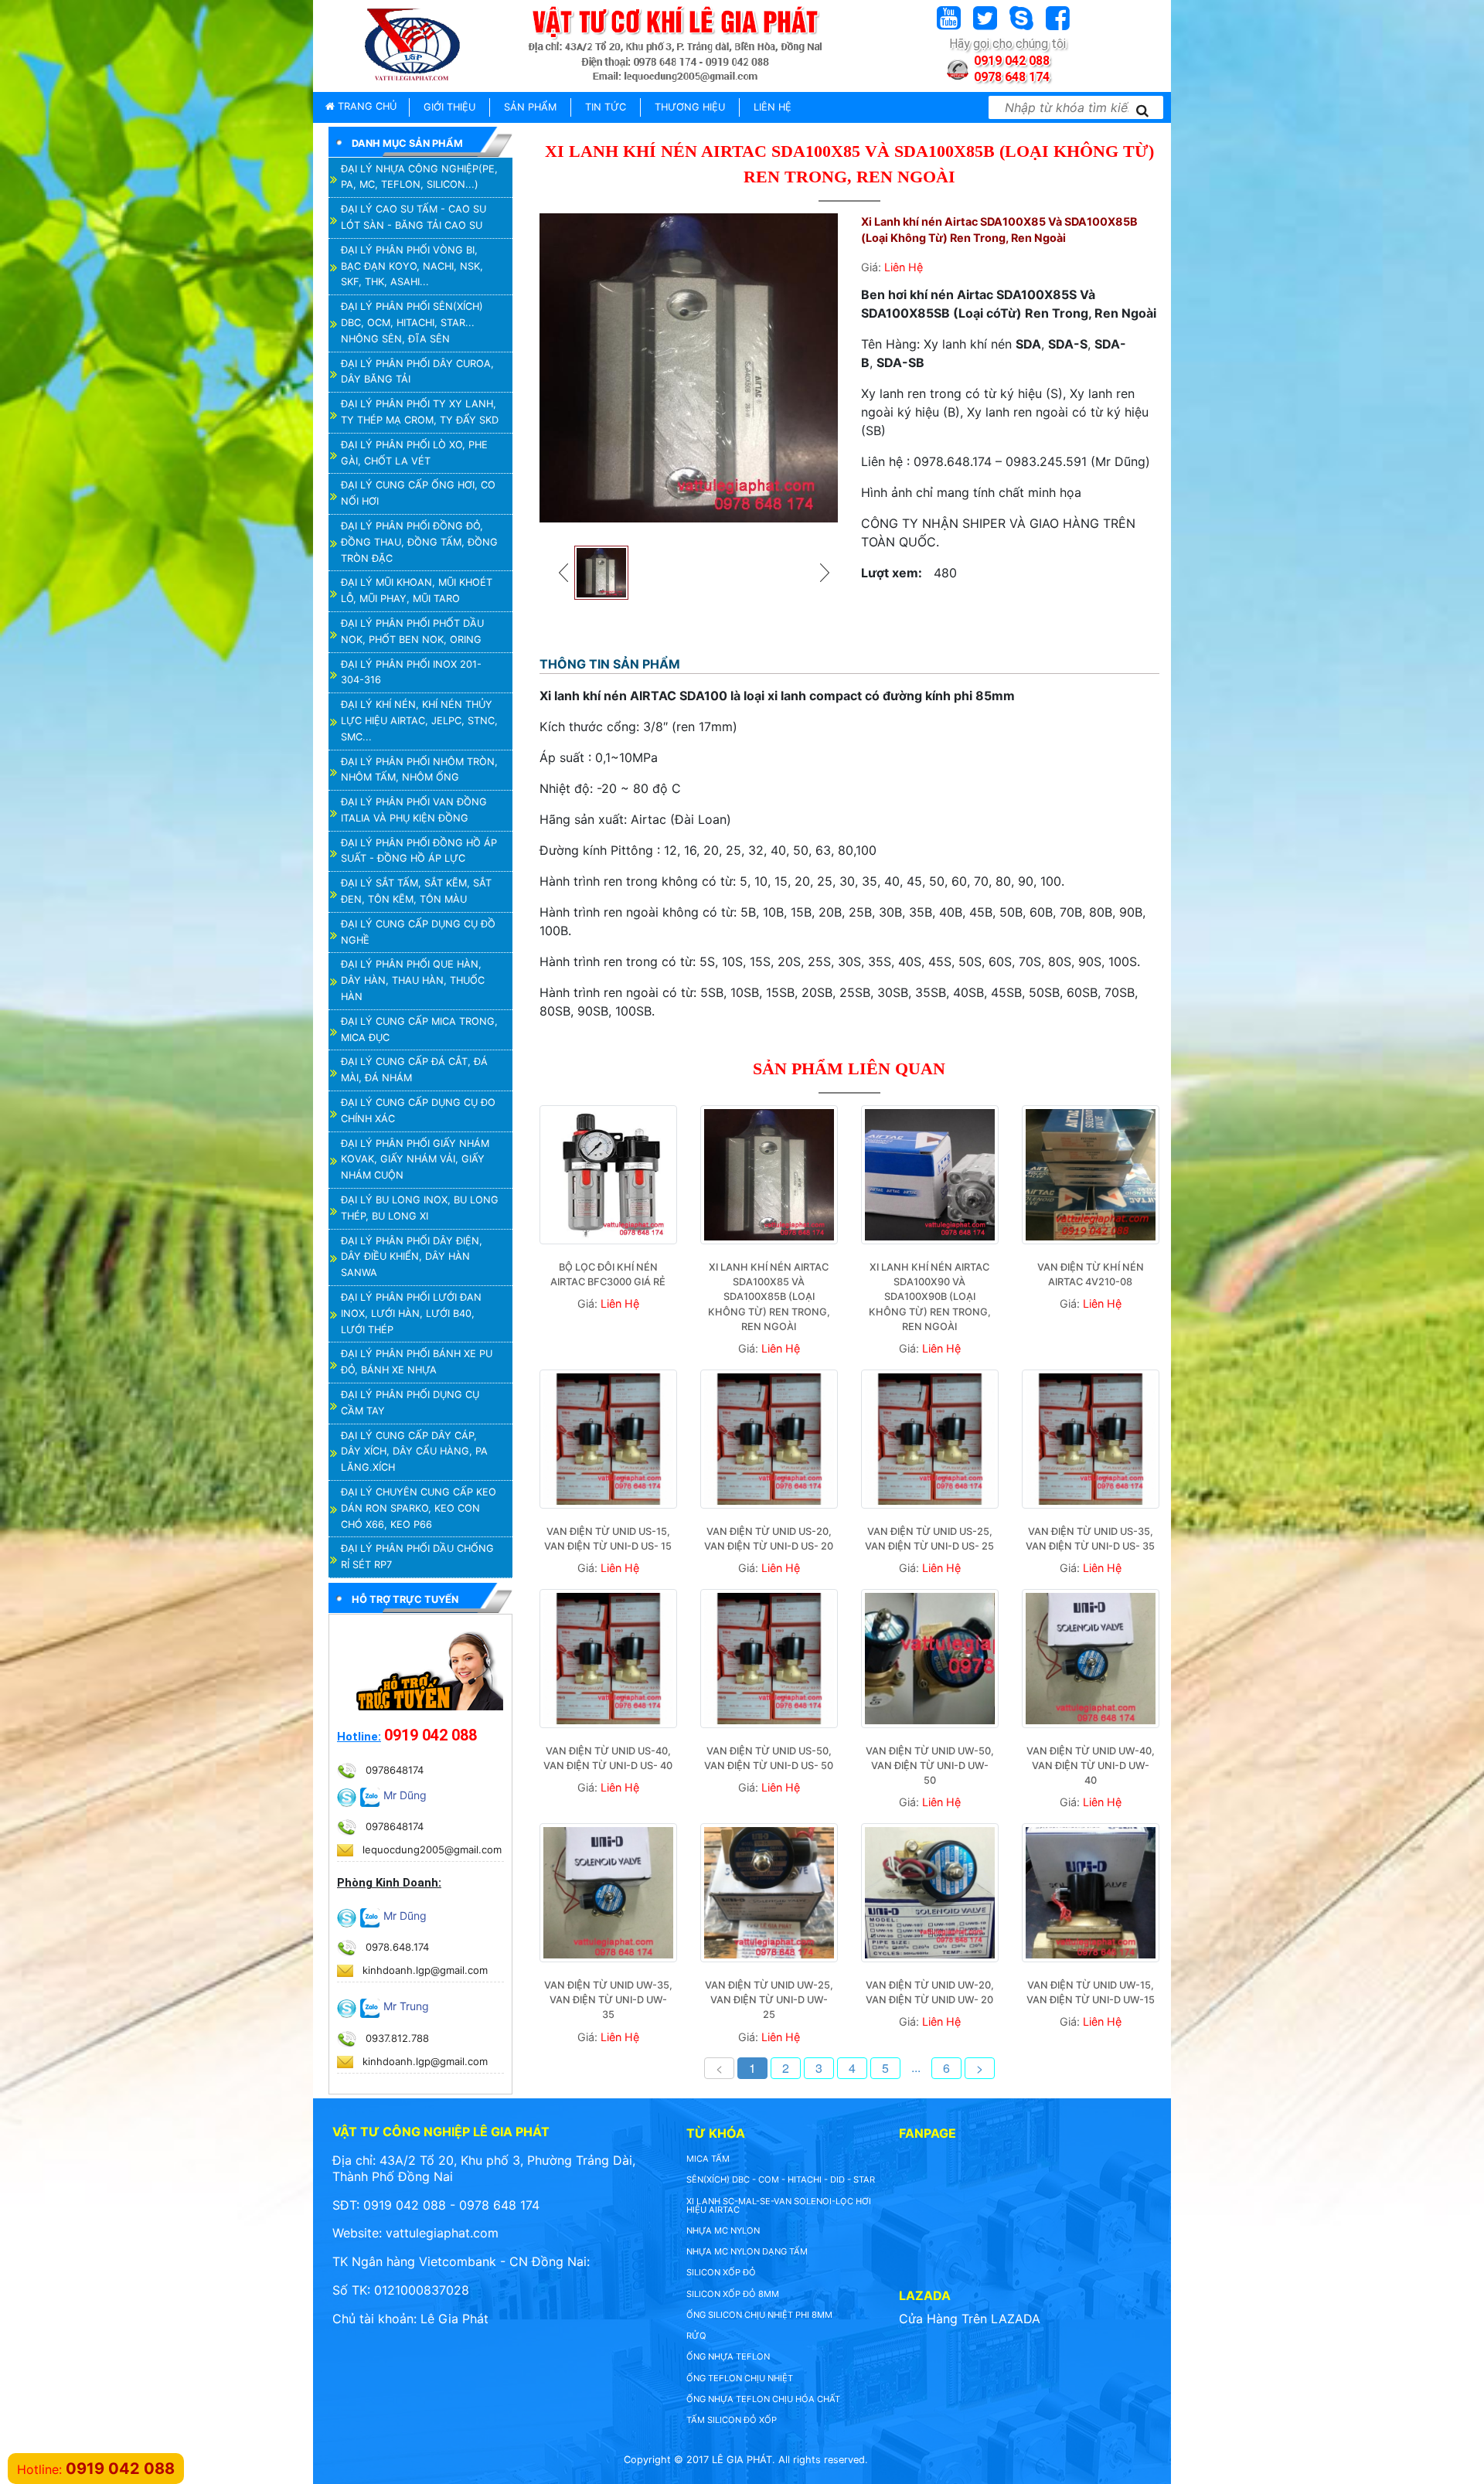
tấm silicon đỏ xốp (732, 2420)
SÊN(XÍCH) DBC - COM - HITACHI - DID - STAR (781, 2179)
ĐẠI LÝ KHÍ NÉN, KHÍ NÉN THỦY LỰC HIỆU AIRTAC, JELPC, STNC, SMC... (419, 721)
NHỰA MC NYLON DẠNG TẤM (747, 2251)
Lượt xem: (892, 573)
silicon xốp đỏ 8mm (733, 2294)
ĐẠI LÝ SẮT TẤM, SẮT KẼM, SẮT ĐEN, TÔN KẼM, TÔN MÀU (416, 891)
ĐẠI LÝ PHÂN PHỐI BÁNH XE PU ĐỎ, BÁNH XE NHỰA (417, 1362)
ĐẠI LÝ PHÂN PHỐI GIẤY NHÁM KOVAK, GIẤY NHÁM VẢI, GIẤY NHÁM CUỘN (415, 1160)
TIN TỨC (606, 107)
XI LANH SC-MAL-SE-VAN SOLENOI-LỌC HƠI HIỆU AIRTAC (779, 2205)
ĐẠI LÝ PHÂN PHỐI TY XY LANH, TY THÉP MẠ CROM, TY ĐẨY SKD (420, 412)
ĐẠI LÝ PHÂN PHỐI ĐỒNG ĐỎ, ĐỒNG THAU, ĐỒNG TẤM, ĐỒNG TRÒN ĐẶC (419, 542)
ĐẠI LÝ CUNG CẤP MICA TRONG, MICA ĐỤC (419, 1029)
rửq (696, 2336)
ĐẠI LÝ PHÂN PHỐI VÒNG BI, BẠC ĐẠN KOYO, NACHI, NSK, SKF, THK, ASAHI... (412, 266)
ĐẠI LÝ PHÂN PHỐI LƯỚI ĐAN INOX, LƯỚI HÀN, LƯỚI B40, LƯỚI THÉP (411, 1313)
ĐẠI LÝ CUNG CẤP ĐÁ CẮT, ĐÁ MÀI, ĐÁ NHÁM (414, 1070)
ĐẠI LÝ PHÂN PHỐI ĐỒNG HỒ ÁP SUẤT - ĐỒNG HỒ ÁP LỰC (419, 851)
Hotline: (359, 1737)
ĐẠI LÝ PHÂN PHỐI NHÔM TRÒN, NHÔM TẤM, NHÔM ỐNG (419, 770)
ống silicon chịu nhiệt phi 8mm (759, 2315)
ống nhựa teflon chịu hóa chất (763, 2399)
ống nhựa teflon (728, 2356)
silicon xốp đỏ (721, 2272)
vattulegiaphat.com (442, 2233)
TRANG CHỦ (366, 106)
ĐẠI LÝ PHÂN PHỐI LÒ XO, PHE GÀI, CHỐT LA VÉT (414, 453)
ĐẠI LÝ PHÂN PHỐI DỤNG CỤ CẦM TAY (410, 1403)
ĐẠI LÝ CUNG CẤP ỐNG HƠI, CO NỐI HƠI (418, 493)
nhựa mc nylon (723, 2230)
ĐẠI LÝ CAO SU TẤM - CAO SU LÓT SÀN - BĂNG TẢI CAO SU (414, 217)
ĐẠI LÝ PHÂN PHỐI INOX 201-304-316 (411, 672)
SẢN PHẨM (530, 107)
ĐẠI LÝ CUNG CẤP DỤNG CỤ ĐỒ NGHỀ (418, 932)
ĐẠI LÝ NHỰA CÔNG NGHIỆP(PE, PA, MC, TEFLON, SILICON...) (419, 177)
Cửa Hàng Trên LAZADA (970, 2319)
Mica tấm (708, 2159)
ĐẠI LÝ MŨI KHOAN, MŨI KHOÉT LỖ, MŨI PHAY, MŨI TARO (417, 590)
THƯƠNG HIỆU (690, 107)
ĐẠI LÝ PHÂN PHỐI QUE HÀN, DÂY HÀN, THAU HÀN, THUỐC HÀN (413, 980)
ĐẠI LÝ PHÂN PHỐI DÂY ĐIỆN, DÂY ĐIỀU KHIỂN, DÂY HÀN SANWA (412, 1257)
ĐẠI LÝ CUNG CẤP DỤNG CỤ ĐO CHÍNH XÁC (418, 1111)
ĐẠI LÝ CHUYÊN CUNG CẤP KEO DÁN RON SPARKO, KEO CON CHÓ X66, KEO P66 (419, 1508)
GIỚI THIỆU (449, 107)
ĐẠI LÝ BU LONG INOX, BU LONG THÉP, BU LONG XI (420, 1208)
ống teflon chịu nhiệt (740, 2378)
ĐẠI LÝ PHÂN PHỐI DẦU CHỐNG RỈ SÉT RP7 (417, 1557)
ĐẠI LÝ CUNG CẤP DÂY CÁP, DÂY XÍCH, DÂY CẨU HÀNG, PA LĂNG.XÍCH (414, 1452)
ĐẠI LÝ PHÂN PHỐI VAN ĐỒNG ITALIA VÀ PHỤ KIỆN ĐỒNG (414, 810)
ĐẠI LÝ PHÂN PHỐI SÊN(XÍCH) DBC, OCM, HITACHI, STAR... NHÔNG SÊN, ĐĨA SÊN (412, 323)
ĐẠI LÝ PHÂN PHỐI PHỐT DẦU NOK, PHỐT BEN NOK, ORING (412, 631)
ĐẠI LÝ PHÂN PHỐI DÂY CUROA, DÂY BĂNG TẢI (417, 372)
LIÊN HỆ (773, 107)
